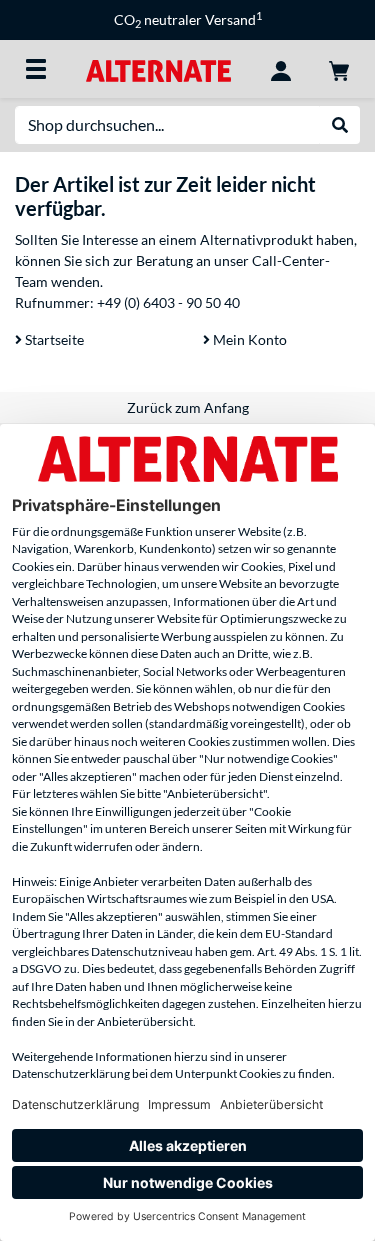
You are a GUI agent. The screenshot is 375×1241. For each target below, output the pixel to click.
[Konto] (281, 69)
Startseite (53, 339)
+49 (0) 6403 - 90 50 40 (168, 302)
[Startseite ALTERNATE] (158, 68)
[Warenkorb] (339, 69)
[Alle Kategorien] (36, 69)
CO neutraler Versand (188, 19)
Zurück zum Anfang (188, 407)
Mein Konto (248, 339)
